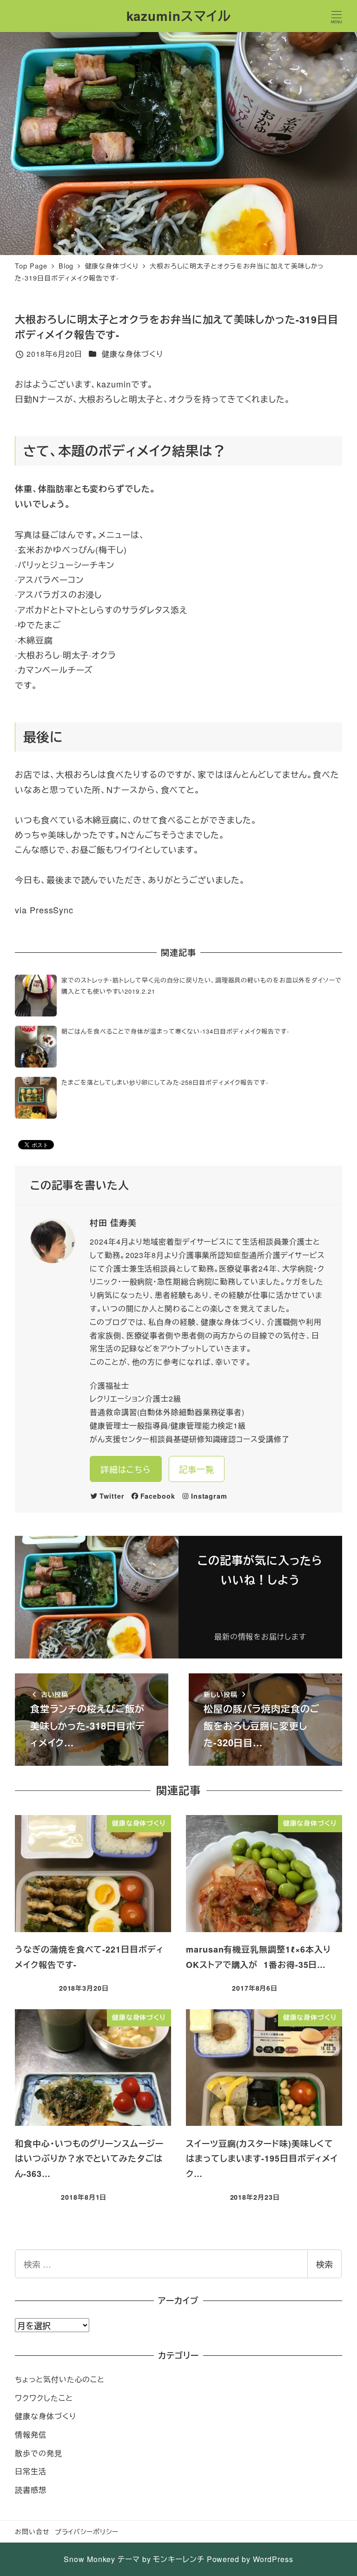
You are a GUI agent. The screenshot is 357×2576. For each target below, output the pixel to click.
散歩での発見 (38, 2453)
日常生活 (31, 2471)
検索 (324, 2264)
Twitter (112, 1496)
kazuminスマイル (179, 16)
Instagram (209, 1496)
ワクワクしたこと (44, 2398)
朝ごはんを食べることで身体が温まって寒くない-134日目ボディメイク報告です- (175, 1031)
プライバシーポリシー (87, 2531)
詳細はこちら (126, 1469)
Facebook (158, 1496)
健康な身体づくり (132, 354)
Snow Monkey (89, 2559)
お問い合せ (32, 2531)
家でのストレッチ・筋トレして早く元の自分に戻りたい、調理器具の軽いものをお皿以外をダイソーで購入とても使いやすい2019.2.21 (201, 985)
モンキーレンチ (178, 2559)
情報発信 (31, 2435)
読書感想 (31, 2490)
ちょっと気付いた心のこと (60, 2379)
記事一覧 (197, 1469)
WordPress (273, 2559)
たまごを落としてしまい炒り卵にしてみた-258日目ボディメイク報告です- (165, 1082)
